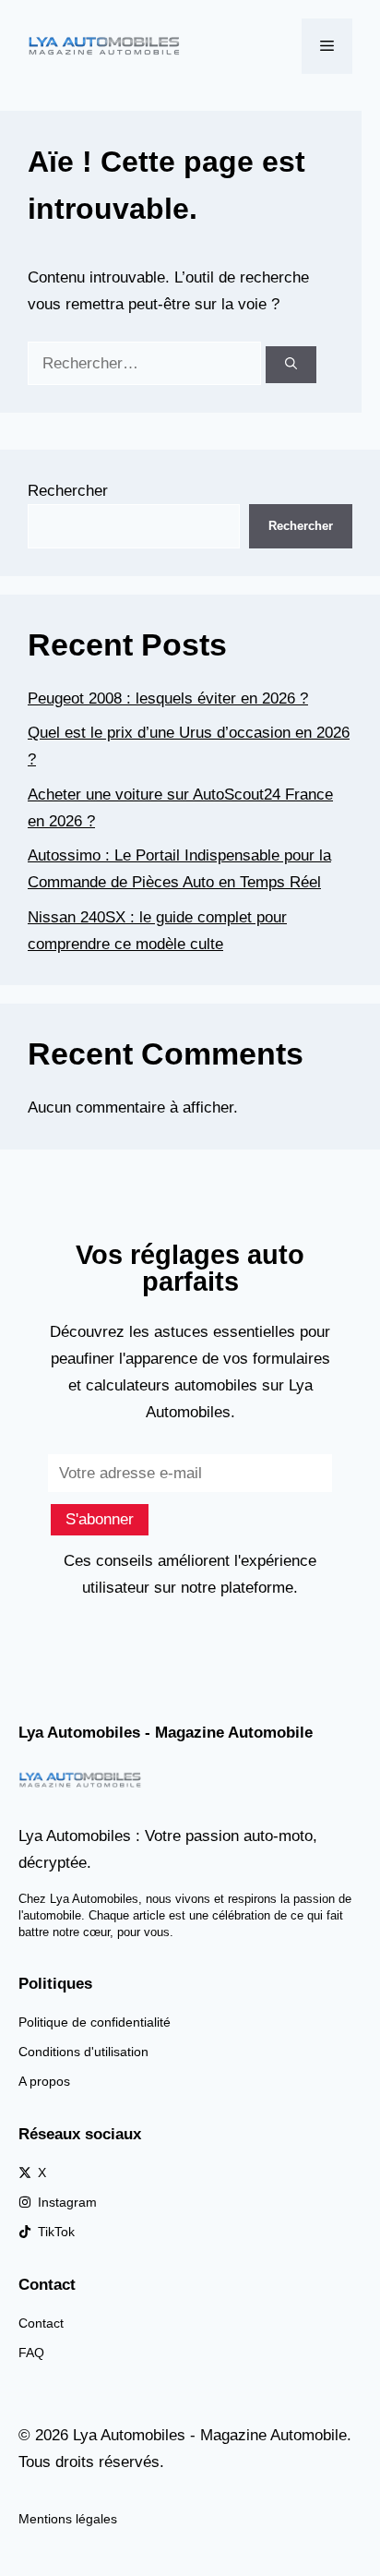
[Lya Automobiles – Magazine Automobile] (106, 45)
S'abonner (100, 1519)
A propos (44, 2081)
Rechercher (68, 491)
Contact (41, 2323)
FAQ (31, 2353)
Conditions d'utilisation (83, 2052)
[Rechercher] (291, 365)
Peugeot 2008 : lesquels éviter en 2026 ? (168, 698)
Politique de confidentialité (95, 2022)
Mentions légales (68, 2519)
